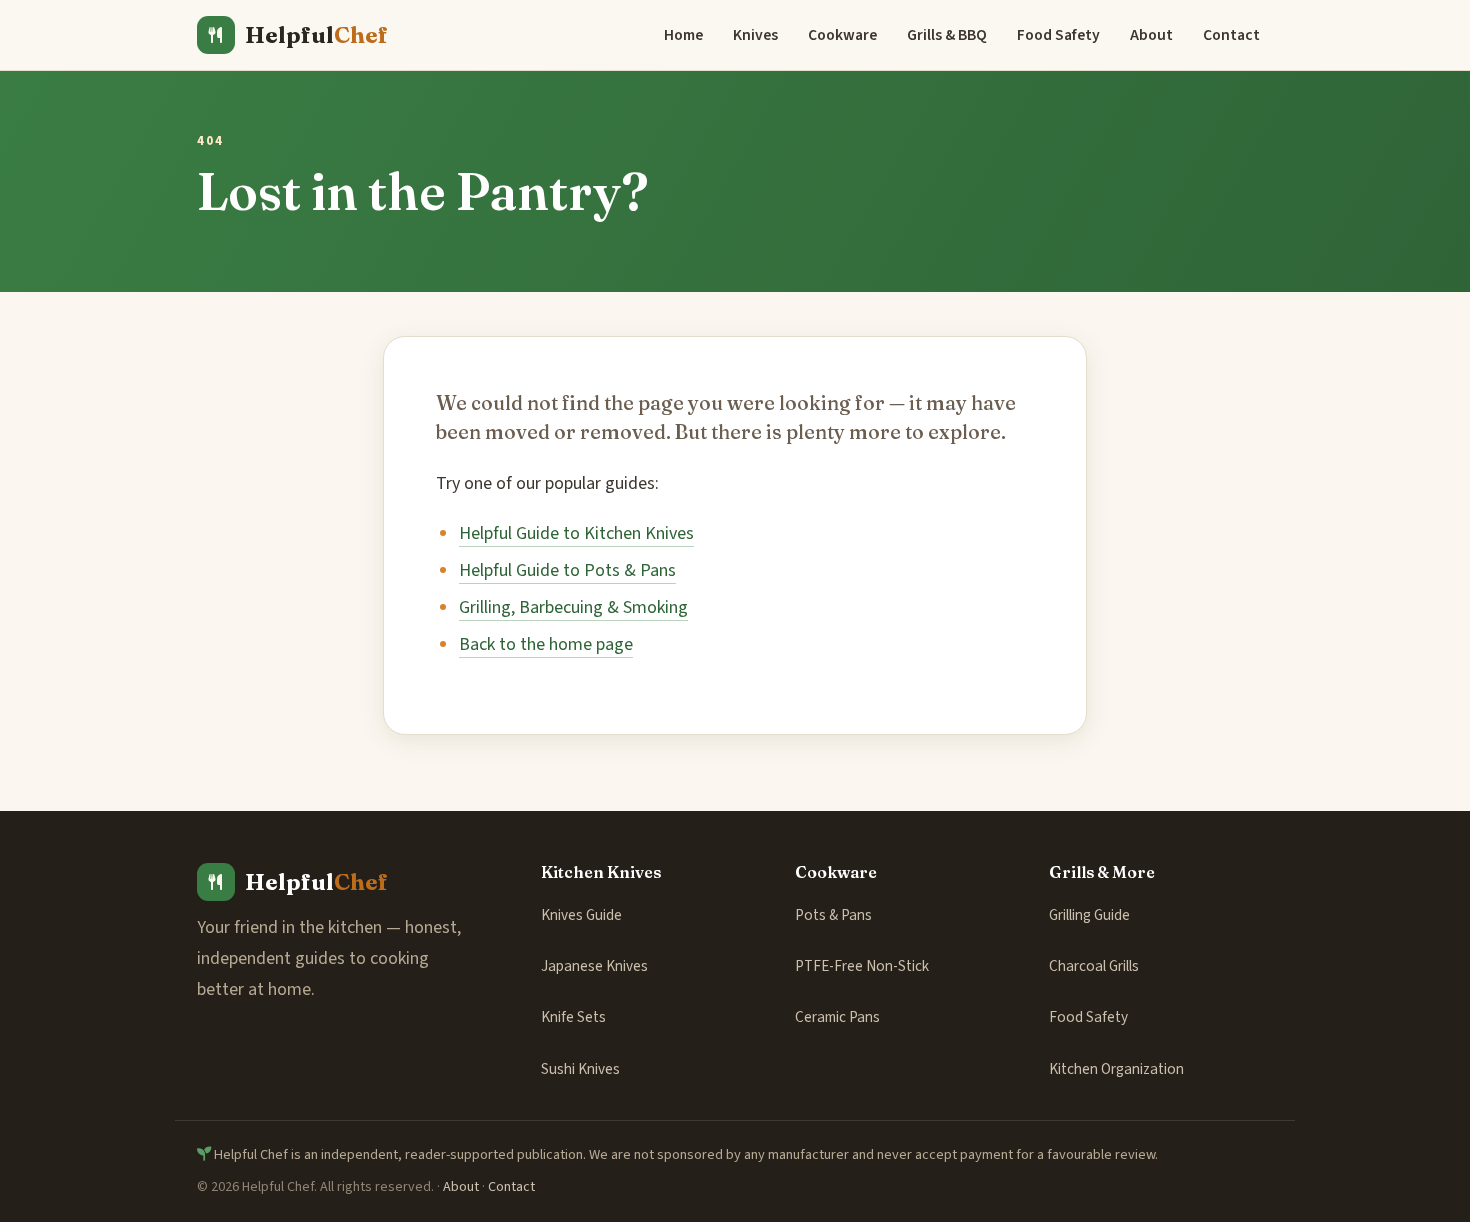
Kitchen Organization (1116, 1069)
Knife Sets (573, 1017)
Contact (1231, 35)
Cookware (842, 35)
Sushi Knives (580, 1069)
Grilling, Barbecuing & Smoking (573, 607)
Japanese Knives (594, 966)
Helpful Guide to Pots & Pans (567, 570)
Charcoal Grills (1094, 966)
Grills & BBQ (947, 35)
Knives (755, 35)
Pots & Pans (833, 915)
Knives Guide (581, 915)
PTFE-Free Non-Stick (862, 966)
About (1151, 35)
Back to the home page (546, 644)
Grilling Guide (1089, 915)
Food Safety (1058, 35)
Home (683, 35)
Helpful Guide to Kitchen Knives (576, 533)
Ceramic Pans (837, 1017)
